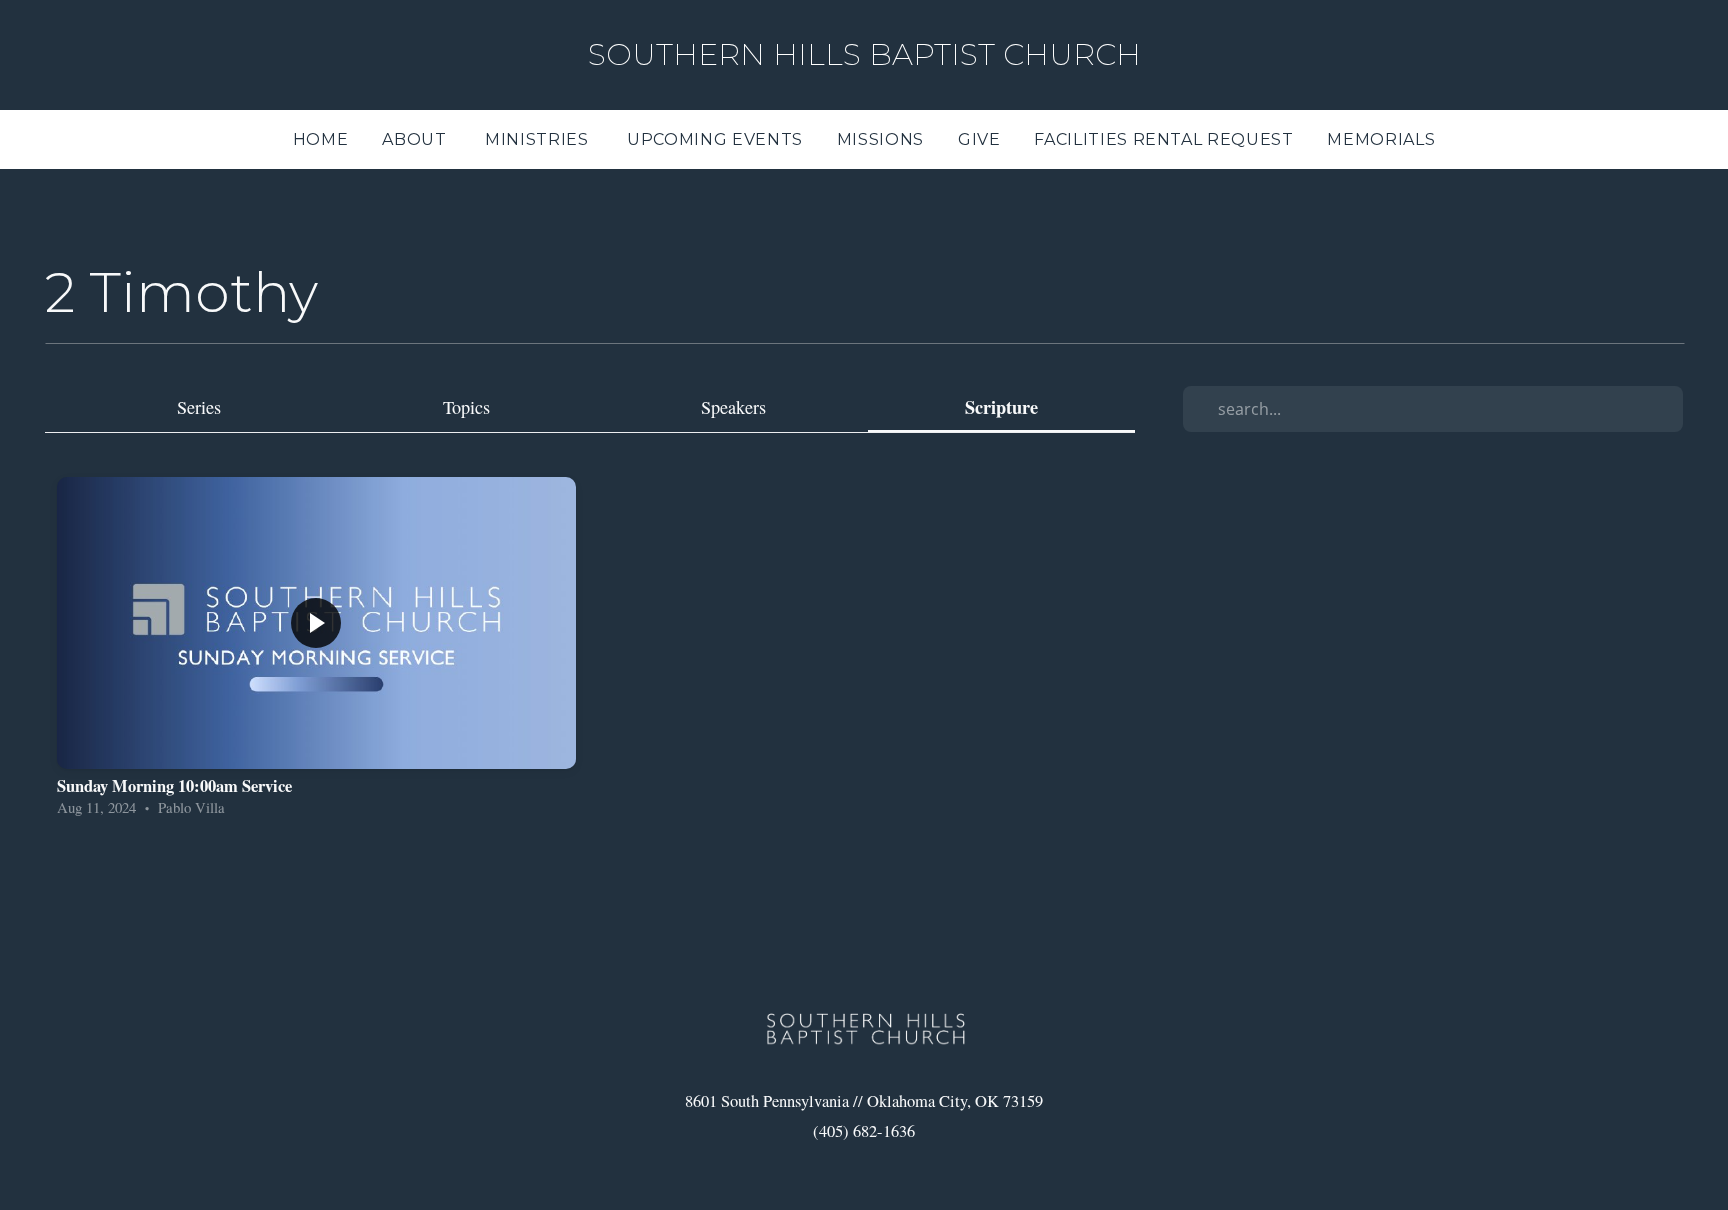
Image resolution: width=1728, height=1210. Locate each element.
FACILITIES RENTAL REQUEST (1163, 139)
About (416, 139)
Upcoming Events (715, 139)
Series (199, 407)
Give (979, 139)
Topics (466, 407)
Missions (880, 139)
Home (321, 139)
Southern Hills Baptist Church (864, 54)
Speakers (733, 407)
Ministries (539, 139)
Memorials (1381, 139)
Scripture (1001, 407)
